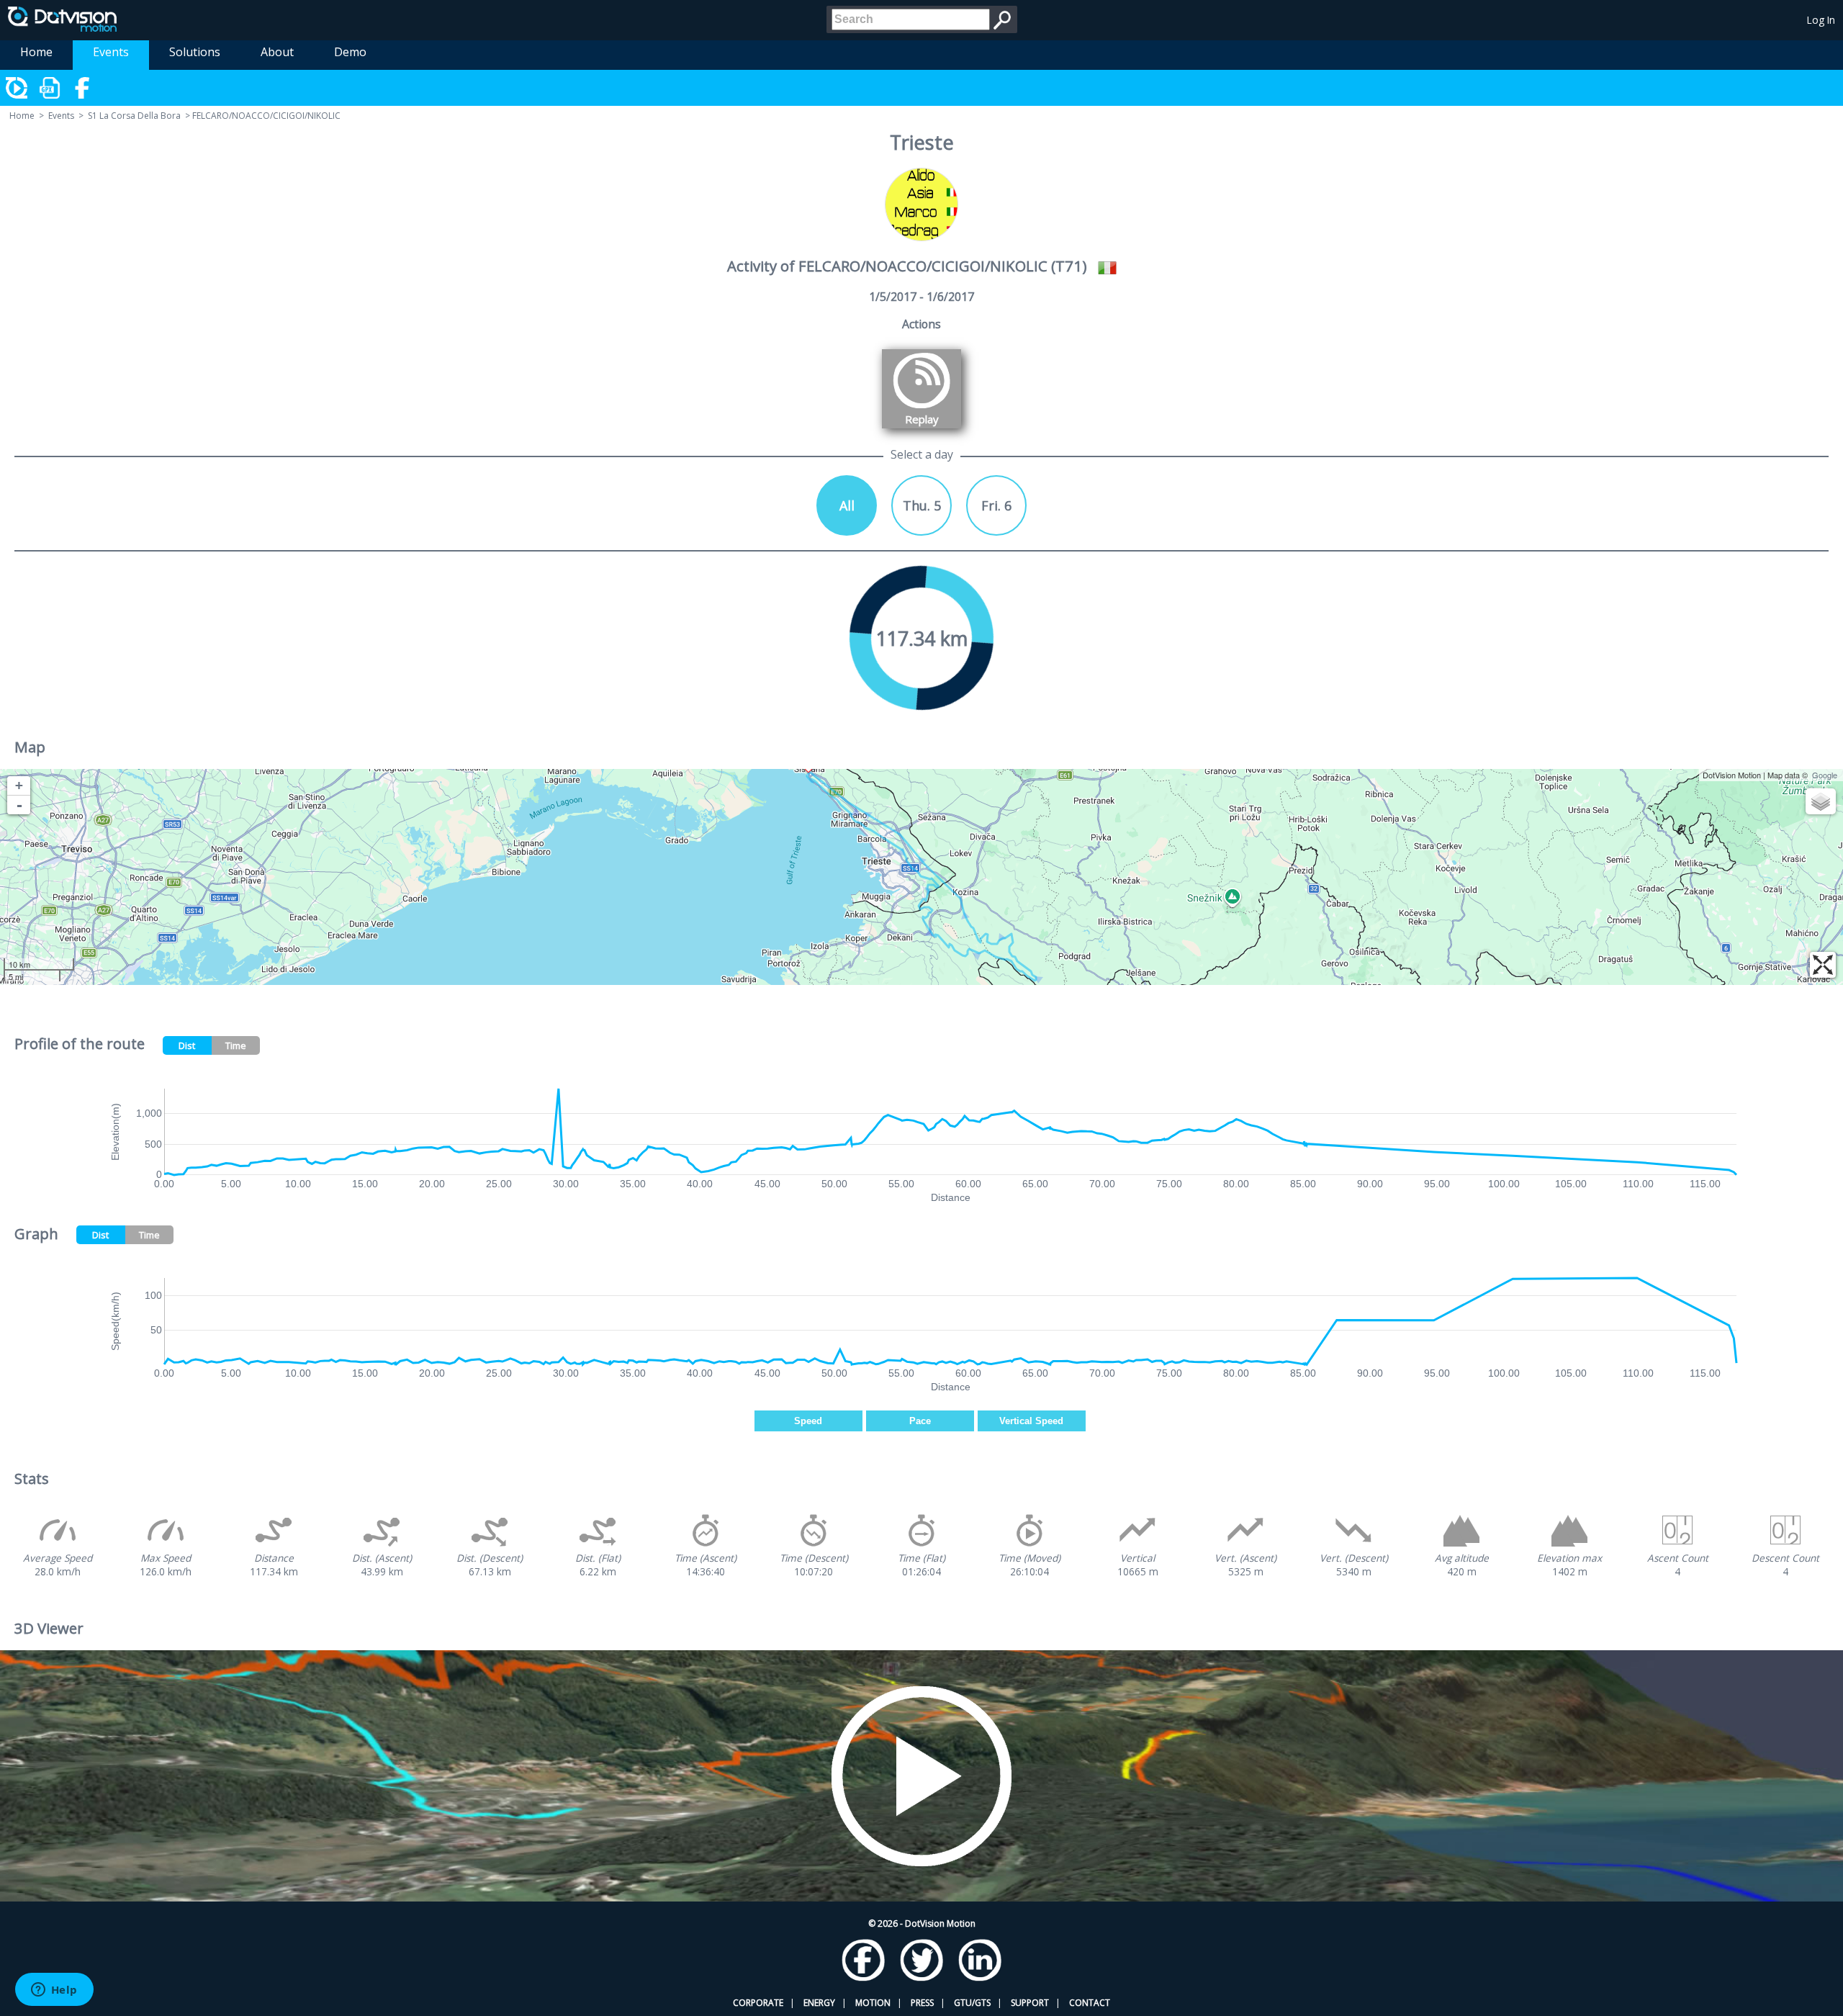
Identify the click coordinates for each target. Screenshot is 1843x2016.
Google (1825, 775)
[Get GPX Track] (50, 88)
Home (36, 52)
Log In (1821, 20)
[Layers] (1821, 801)
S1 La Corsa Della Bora (134, 116)
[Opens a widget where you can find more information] (54, 1991)
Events (111, 52)
